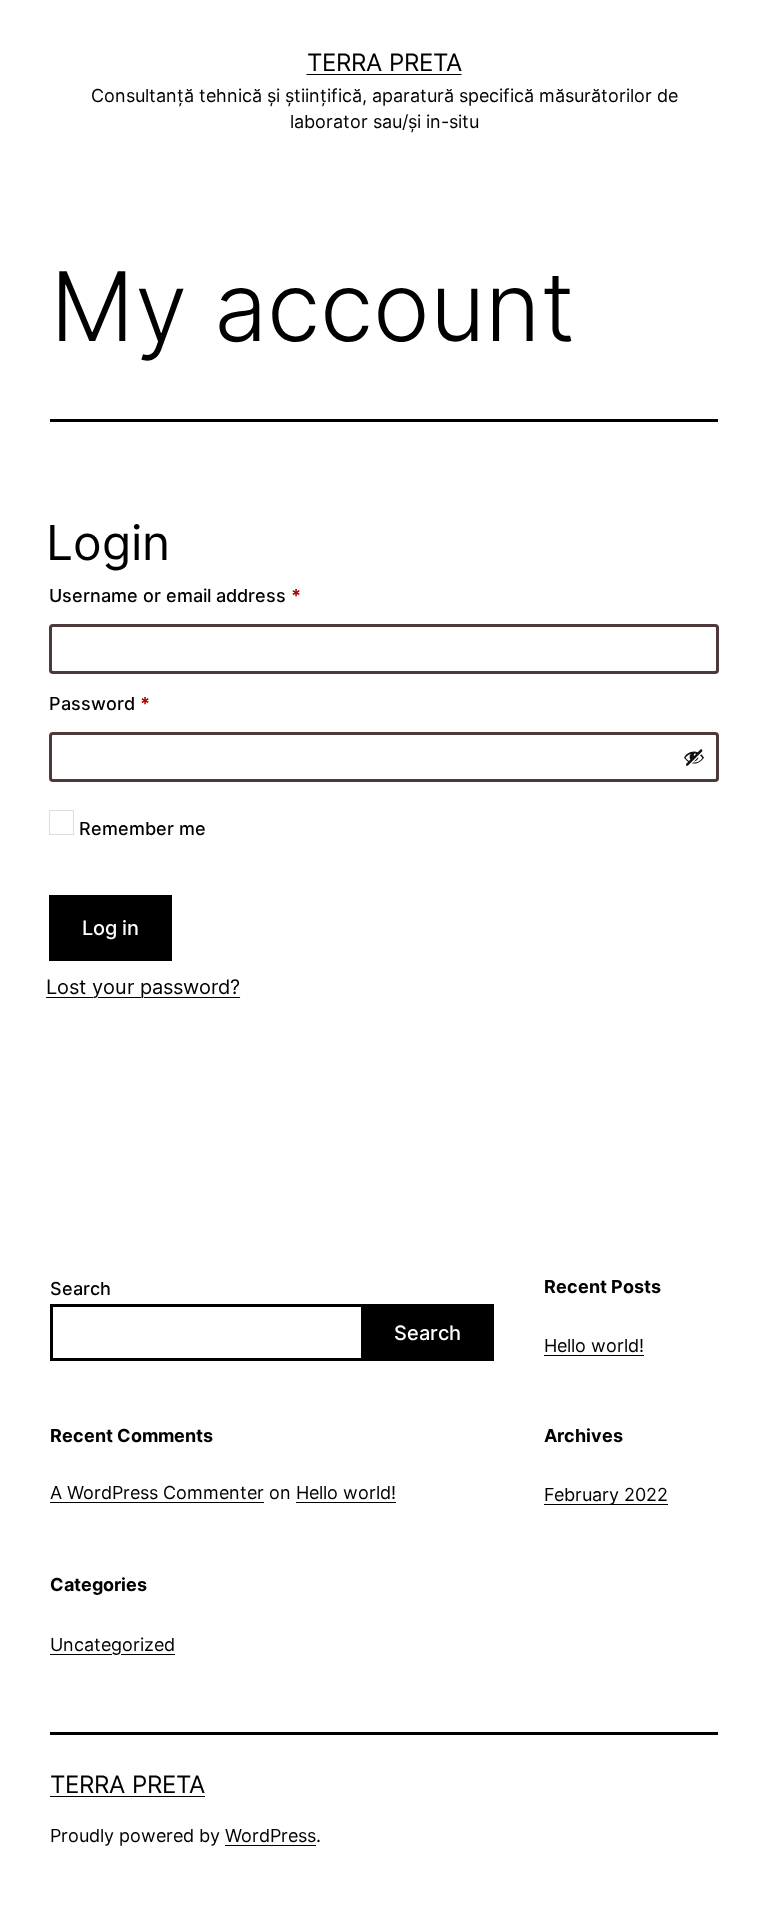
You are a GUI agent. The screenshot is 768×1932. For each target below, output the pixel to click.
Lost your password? (143, 987)
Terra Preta (384, 62)
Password (138, 703)
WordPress (270, 1835)
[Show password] (694, 757)
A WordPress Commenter (157, 1492)
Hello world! (594, 1345)
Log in (110, 928)
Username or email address (213, 595)
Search (80, 1288)
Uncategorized (112, 1644)
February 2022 (606, 1494)
